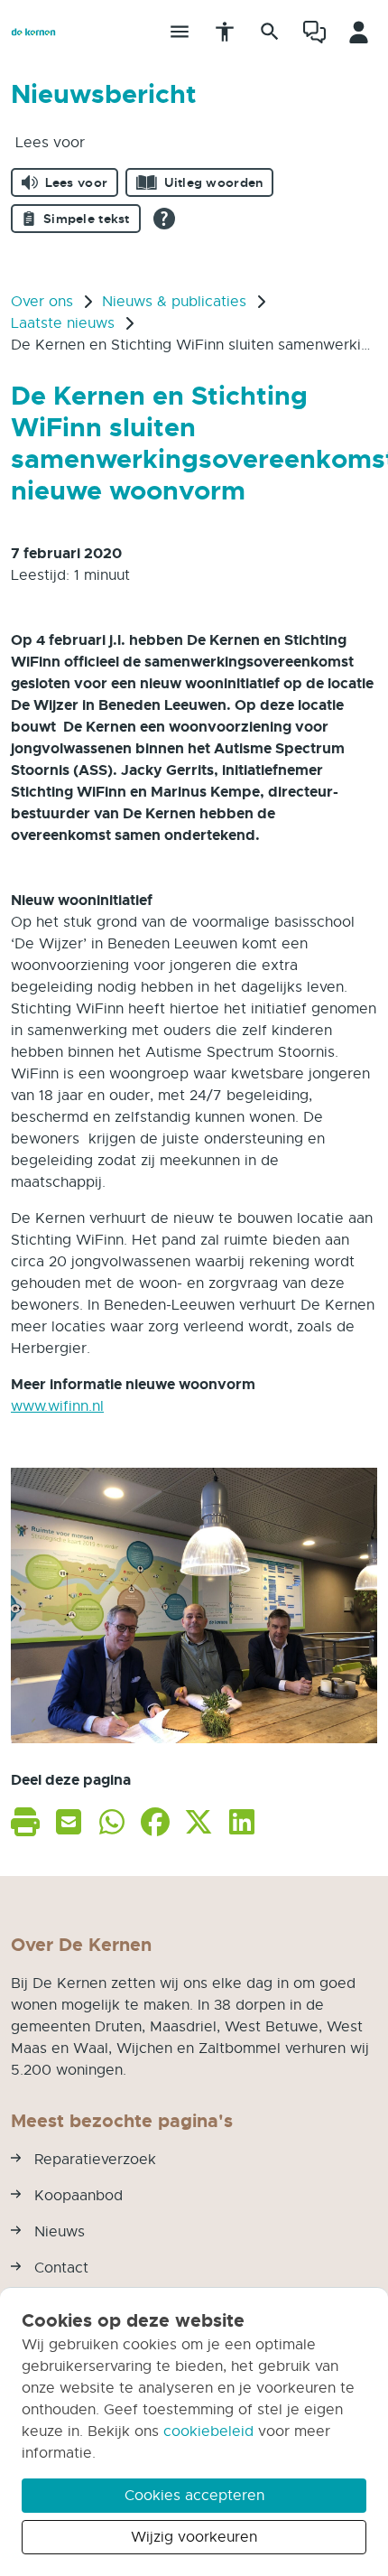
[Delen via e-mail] (69, 1821)
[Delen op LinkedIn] (242, 1821)
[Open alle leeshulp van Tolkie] (164, 219)
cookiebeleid (208, 2431)
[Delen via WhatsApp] (112, 1821)
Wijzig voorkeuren (194, 2537)
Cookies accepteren (194, 2496)
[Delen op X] (199, 1821)
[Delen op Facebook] (155, 1821)
